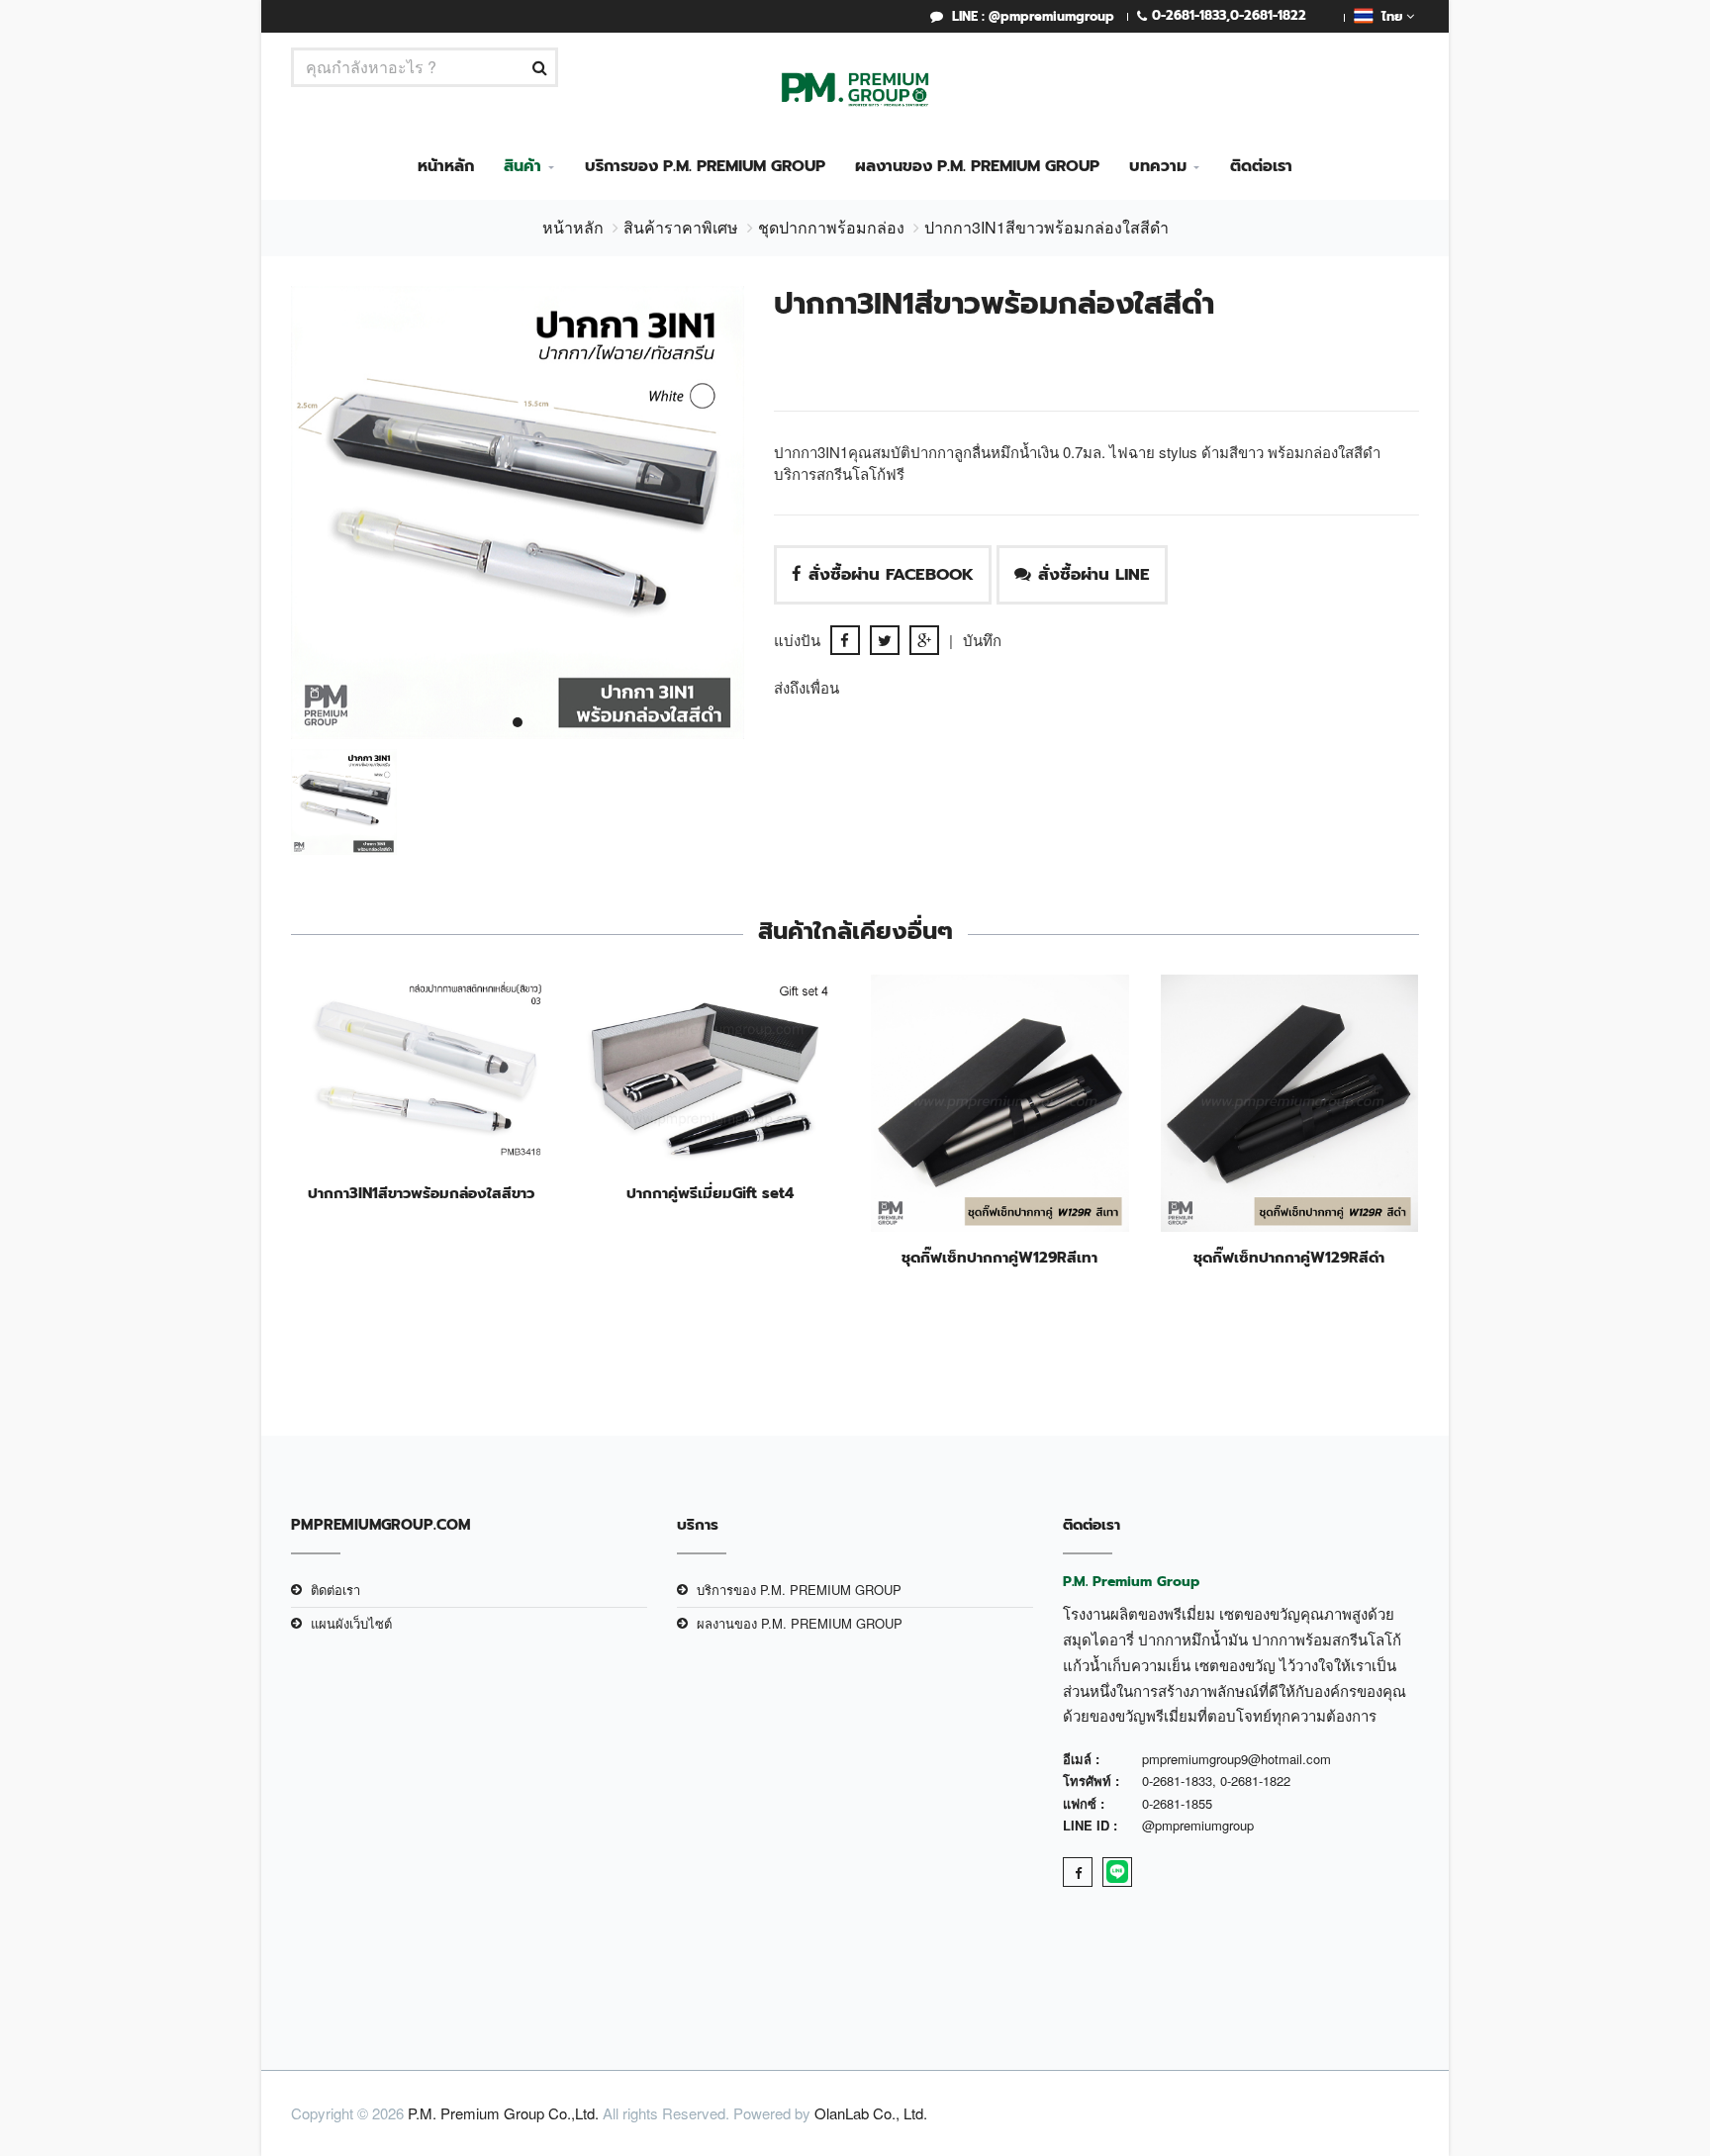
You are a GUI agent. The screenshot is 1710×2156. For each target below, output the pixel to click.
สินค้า (522, 166)
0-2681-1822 (1268, 15)
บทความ (1158, 166)
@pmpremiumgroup (1198, 1825)
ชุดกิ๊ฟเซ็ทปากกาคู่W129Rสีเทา (999, 1258)
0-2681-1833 (1189, 15)
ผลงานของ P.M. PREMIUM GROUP (977, 166)
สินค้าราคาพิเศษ (681, 227)
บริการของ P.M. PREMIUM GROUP (705, 166)
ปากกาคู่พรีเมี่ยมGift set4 (710, 1193)
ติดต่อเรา (1261, 166)
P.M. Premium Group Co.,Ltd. (503, 2113)
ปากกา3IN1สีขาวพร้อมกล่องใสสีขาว (421, 1193)
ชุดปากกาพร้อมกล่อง (831, 227)
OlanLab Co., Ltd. (871, 2113)
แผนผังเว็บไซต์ (351, 1623)
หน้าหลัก (446, 166)
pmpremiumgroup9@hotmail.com (1236, 1759)
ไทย (1390, 16)
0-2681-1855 (1177, 1803)
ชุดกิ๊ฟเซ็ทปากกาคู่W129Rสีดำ (1289, 1258)
